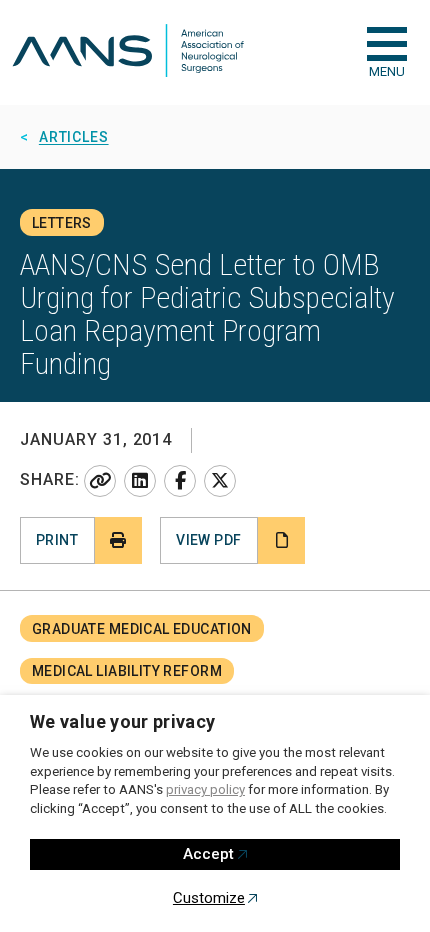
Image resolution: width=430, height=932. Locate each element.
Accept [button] (208, 854)
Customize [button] (209, 898)
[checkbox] (387, 44)
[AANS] (128, 52)
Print (57, 540)
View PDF (208, 540)
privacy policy (205, 789)
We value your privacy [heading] (123, 721)
